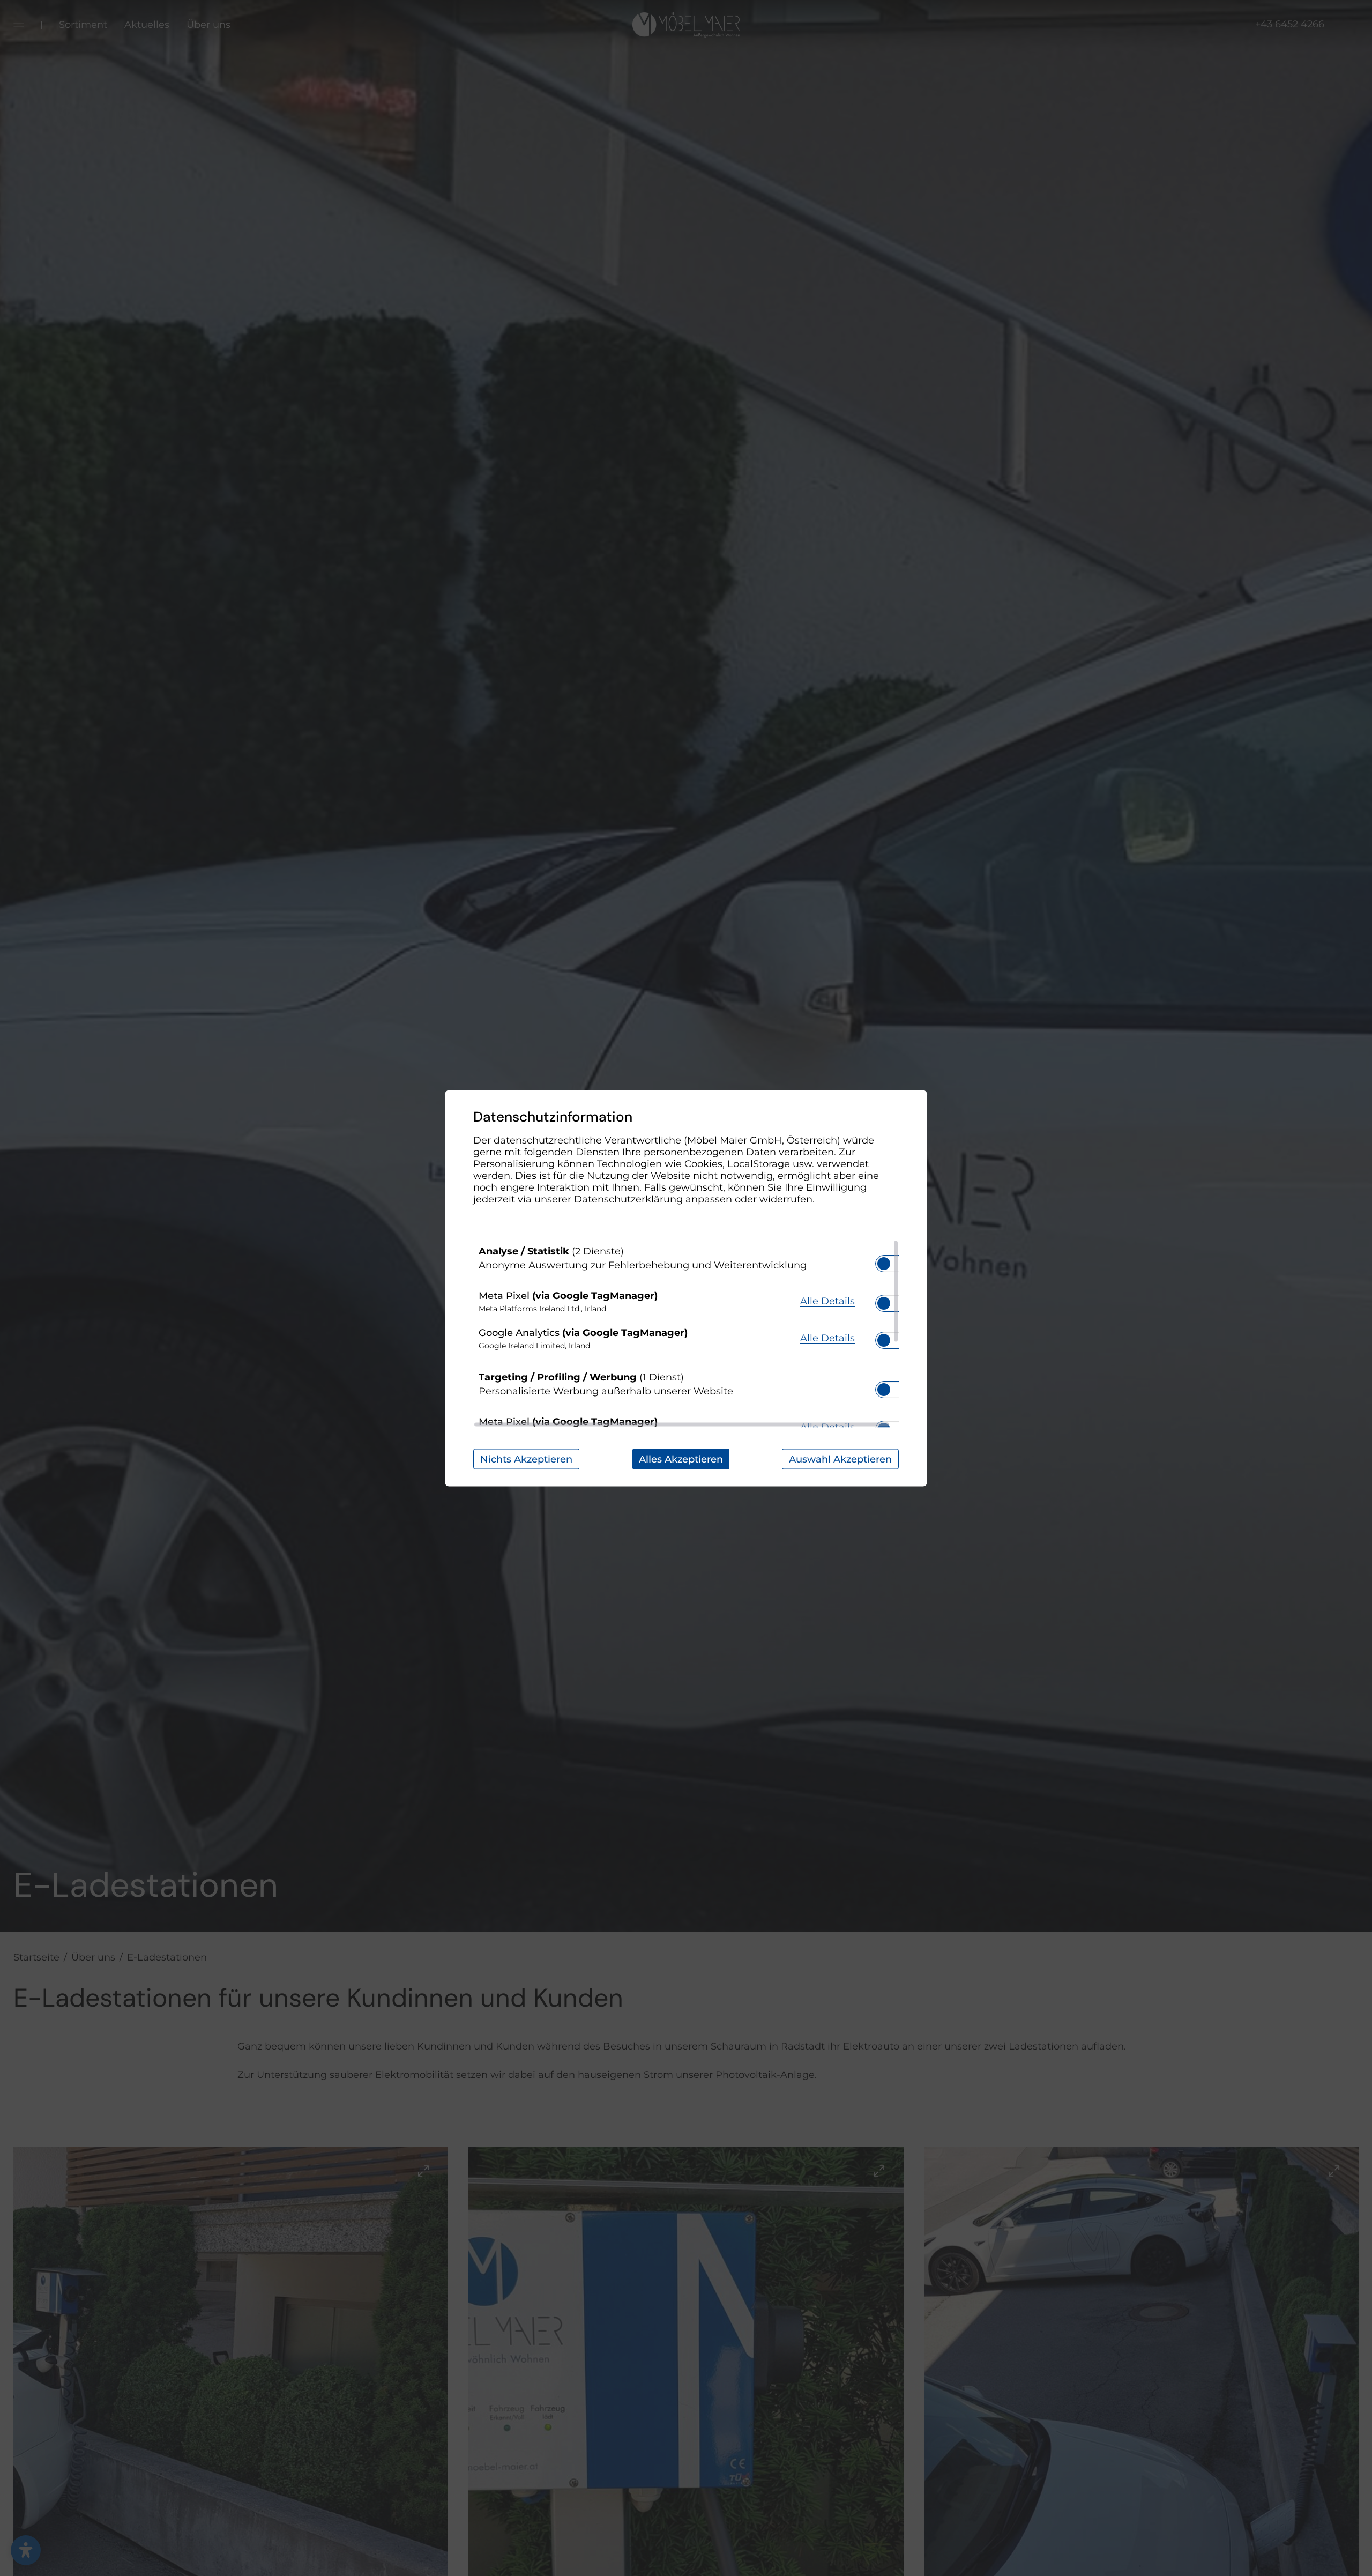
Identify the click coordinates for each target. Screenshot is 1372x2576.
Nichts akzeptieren (526, 1459)
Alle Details (827, 1301)
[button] (884, 1263)
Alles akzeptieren (681, 1459)
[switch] (884, 1260)
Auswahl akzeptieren (840, 1459)
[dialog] (686, 1288)
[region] (686, 1333)
